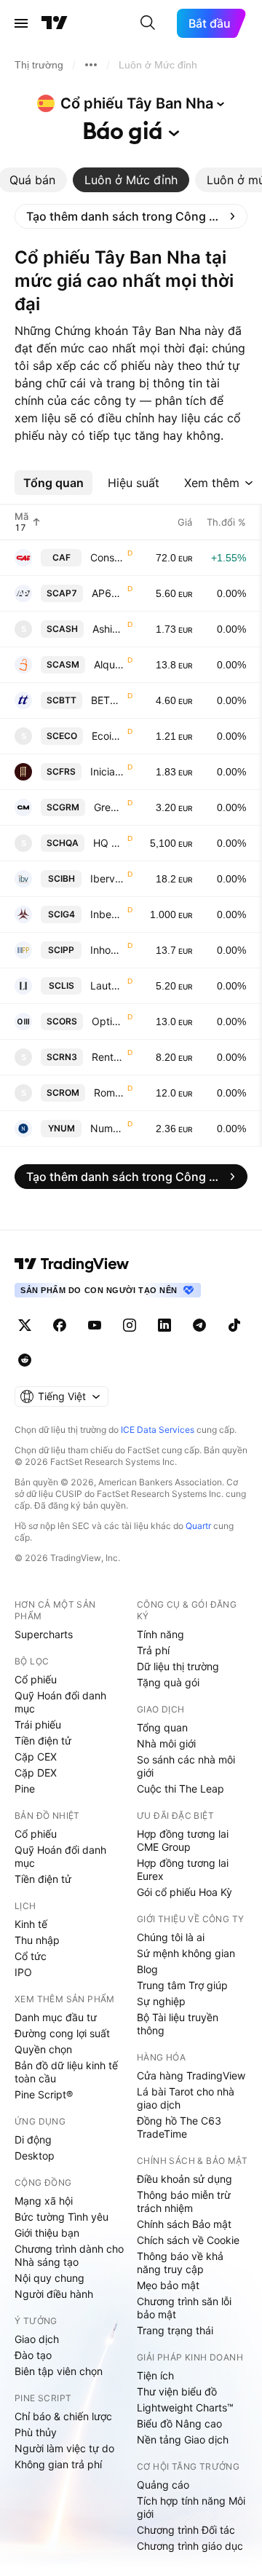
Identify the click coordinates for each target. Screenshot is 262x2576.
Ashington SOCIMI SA (108, 629)
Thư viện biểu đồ (177, 2391)
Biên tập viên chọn (59, 2371)
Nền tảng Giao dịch (183, 2439)
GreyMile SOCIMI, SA (109, 807)
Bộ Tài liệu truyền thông (178, 2024)
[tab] (131, 180)
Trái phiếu (38, 1724)
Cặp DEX (36, 1773)
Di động (33, 2140)
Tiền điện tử (43, 1741)
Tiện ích (155, 2375)
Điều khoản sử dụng (184, 2179)
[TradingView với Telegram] (199, 1325)
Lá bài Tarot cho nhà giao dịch (186, 2098)
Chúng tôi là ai (171, 1937)
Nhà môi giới (166, 1743)
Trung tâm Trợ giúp (182, 1985)
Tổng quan (162, 1727)
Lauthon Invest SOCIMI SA (107, 985)
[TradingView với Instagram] (130, 1325)
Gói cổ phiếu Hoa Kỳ (184, 1892)
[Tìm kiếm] (148, 23)
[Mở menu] (21, 23)
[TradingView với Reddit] (25, 1360)
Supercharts (44, 1634)
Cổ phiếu (36, 1679)
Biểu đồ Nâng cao (179, 2423)
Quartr (198, 1526)
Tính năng (160, 1634)
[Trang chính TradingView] (55, 23)
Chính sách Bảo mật (184, 2224)
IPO (23, 1972)
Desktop (35, 2156)
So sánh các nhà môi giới (186, 1766)
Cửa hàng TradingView (191, 2075)
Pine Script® (44, 2094)
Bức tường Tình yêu (61, 2217)
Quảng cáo (163, 2485)
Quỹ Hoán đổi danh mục (60, 1702)
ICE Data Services (158, 1430)
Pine (25, 1789)
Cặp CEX (36, 1757)
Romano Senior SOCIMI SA (109, 1093)
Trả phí (153, 1650)
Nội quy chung (49, 2278)
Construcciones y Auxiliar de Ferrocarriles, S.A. (107, 557)
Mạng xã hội (44, 2201)
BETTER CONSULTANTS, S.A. (108, 700)
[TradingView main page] (72, 1264)
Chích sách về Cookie (188, 2240)
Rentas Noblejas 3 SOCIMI (108, 1057)
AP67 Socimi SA (108, 593)
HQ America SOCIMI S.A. (109, 843)
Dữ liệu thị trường (178, 1666)
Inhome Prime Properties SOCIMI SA (107, 950)
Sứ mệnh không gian (186, 1953)
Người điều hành (54, 2294)
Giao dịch (37, 2339)
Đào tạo (33, 2355)
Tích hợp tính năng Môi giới (191, 2507)
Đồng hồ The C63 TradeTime (179, 2127)
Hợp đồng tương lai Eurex (183, 1869)
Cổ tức (31, 1956)
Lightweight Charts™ (185, 2407)
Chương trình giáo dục (190, 2546)
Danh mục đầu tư (56, 2017)
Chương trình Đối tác (186, 2530)
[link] (131, 216)
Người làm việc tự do (64, 2448)
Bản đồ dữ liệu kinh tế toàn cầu (66, 2072)
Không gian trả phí (58, 2464)
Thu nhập (37, 1940)
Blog (147, 1969)
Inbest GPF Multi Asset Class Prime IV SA (107, 914)
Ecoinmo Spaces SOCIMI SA (108, 736)
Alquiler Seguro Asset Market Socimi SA (109, 664)
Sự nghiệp (161, 2001)
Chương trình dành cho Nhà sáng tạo (69, 2255)
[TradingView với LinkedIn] (164, 1325)
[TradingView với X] (25, 1325)
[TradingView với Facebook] (60, 1325)
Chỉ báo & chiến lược (63, 2416)
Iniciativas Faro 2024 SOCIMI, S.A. (107, 771)
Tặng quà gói (168, 1682)
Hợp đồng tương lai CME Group (183, 1840)
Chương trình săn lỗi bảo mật (184, 2308)
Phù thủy (36, 2432)
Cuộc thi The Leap (180, 1789)
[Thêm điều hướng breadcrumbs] (91, 65)
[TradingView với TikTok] (234, 1325)
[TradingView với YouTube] (95, 1325)
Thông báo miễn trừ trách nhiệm (184, 2201)
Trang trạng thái (175, 2330)
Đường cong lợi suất (62, 2033)
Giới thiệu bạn (47, 2233)
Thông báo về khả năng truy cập (180, 2263)
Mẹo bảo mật (168, 2285)
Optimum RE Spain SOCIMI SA (108, 1021)
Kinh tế (31, 1924)
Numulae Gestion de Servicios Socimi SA (107, 1128)
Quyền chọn (43, 2049)
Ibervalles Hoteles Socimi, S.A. (107, 878)
